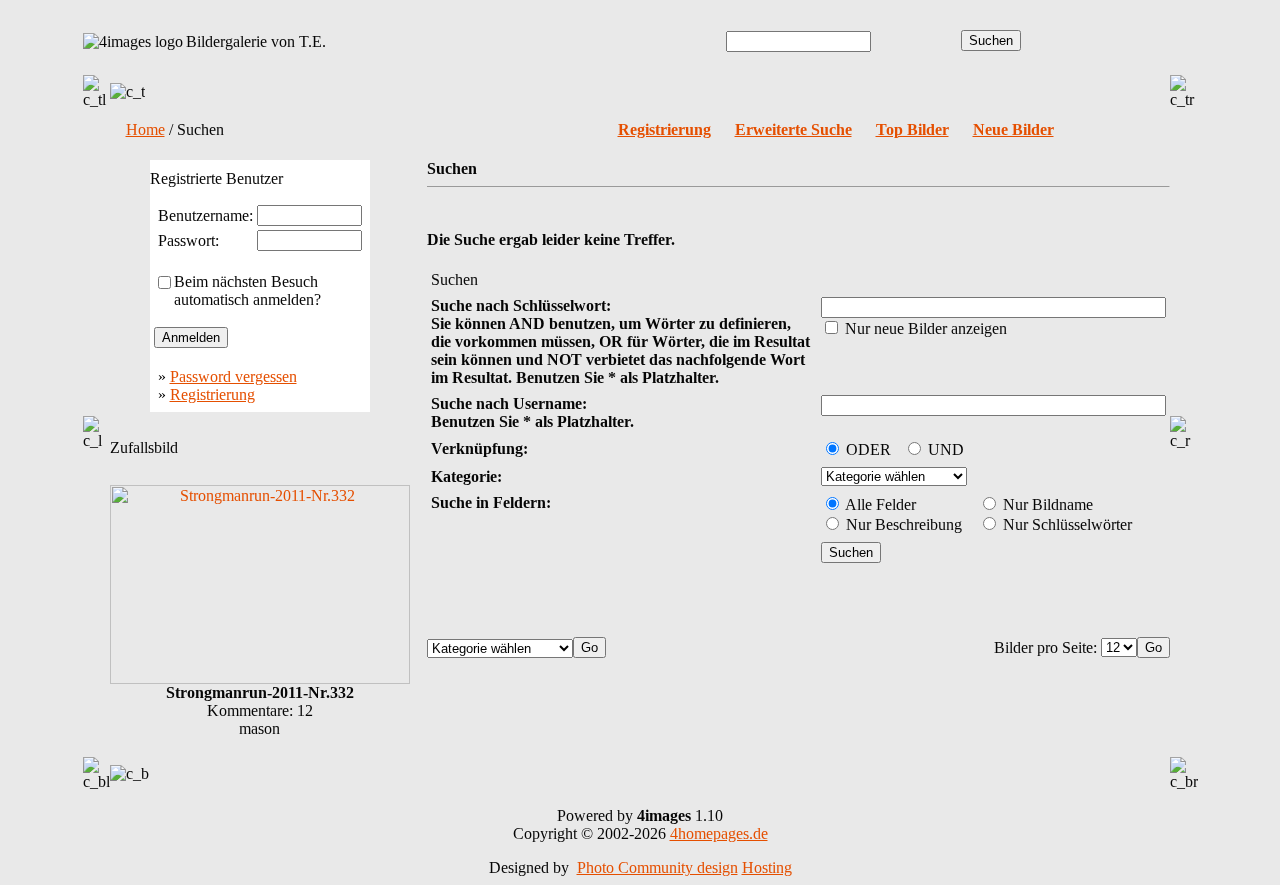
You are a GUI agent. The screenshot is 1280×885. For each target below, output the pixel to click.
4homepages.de (719, 833)
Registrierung (212, 394)
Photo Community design (657, 867)
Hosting (767, 867)
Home (145, 129)
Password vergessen (233, 376)
